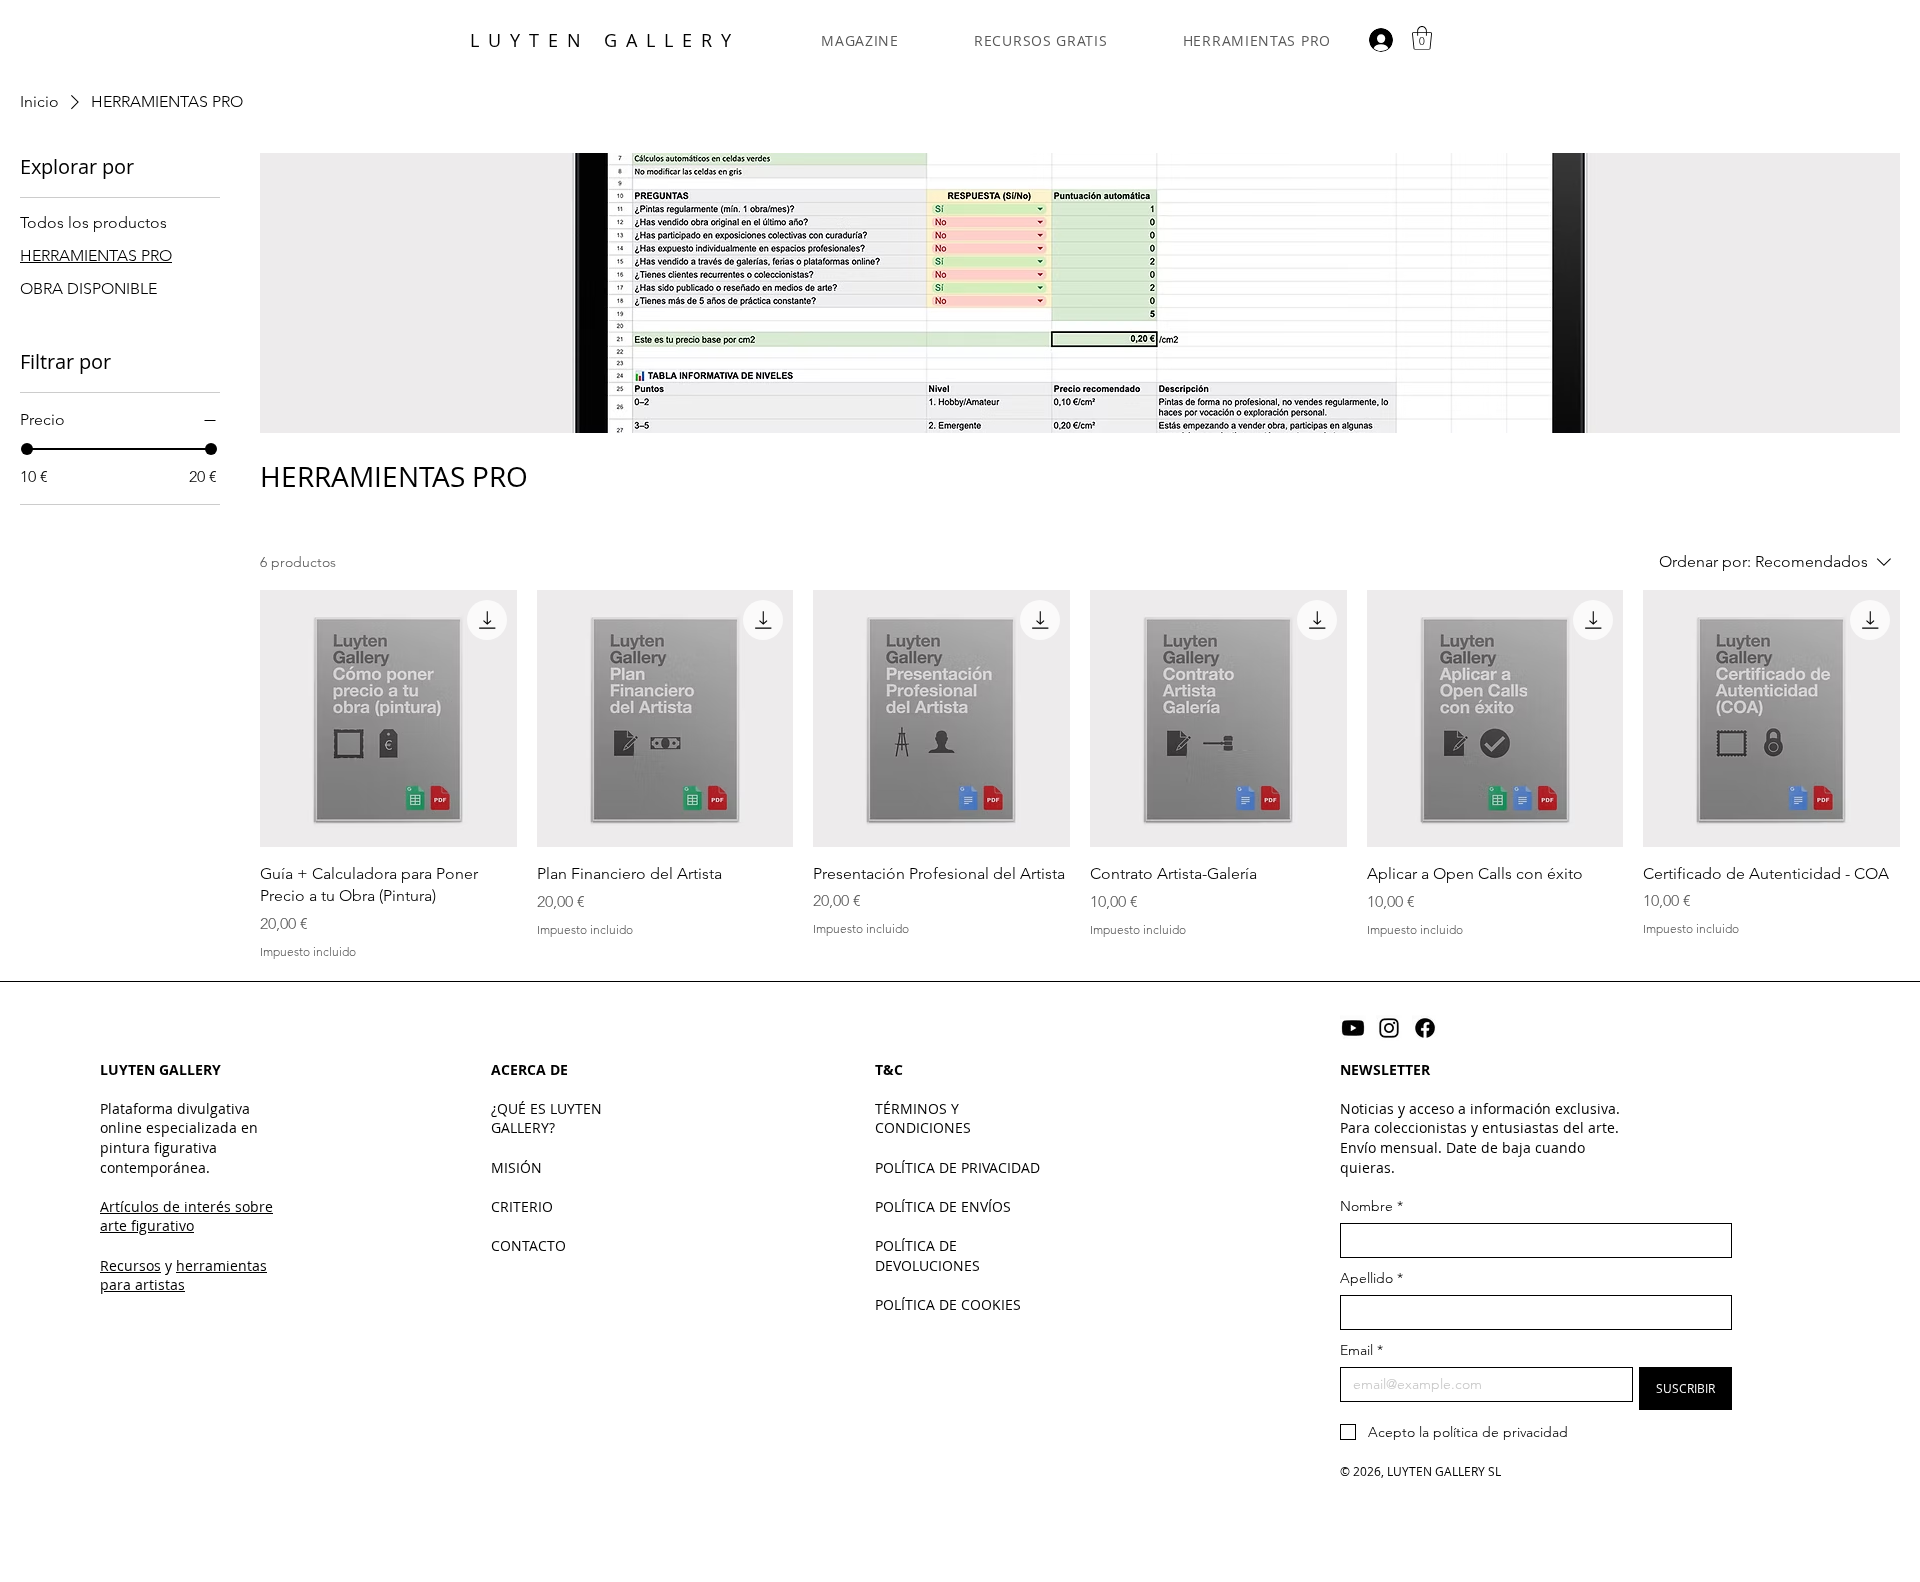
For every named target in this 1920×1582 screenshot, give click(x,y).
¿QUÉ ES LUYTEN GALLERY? (546, 1118)
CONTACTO (528, 1245)
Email (1361, 1350)
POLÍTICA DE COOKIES (948, 1304)
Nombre (1371, 1206)
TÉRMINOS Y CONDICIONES (923, 1118)
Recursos (130, 1265)
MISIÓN (516, 1167)
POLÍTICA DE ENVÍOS (943, 1206)
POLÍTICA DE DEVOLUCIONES (927, 1255)
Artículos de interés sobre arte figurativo (186, 1216)
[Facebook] (1425, 1028)
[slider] (27, 449)
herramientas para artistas (183, 1275)
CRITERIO (522, 1206)
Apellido (1371, 1278)
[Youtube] (1353, 1028)
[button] (1422, 38)
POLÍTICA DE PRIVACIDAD (957, 1167)
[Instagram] (1389, 1028)
